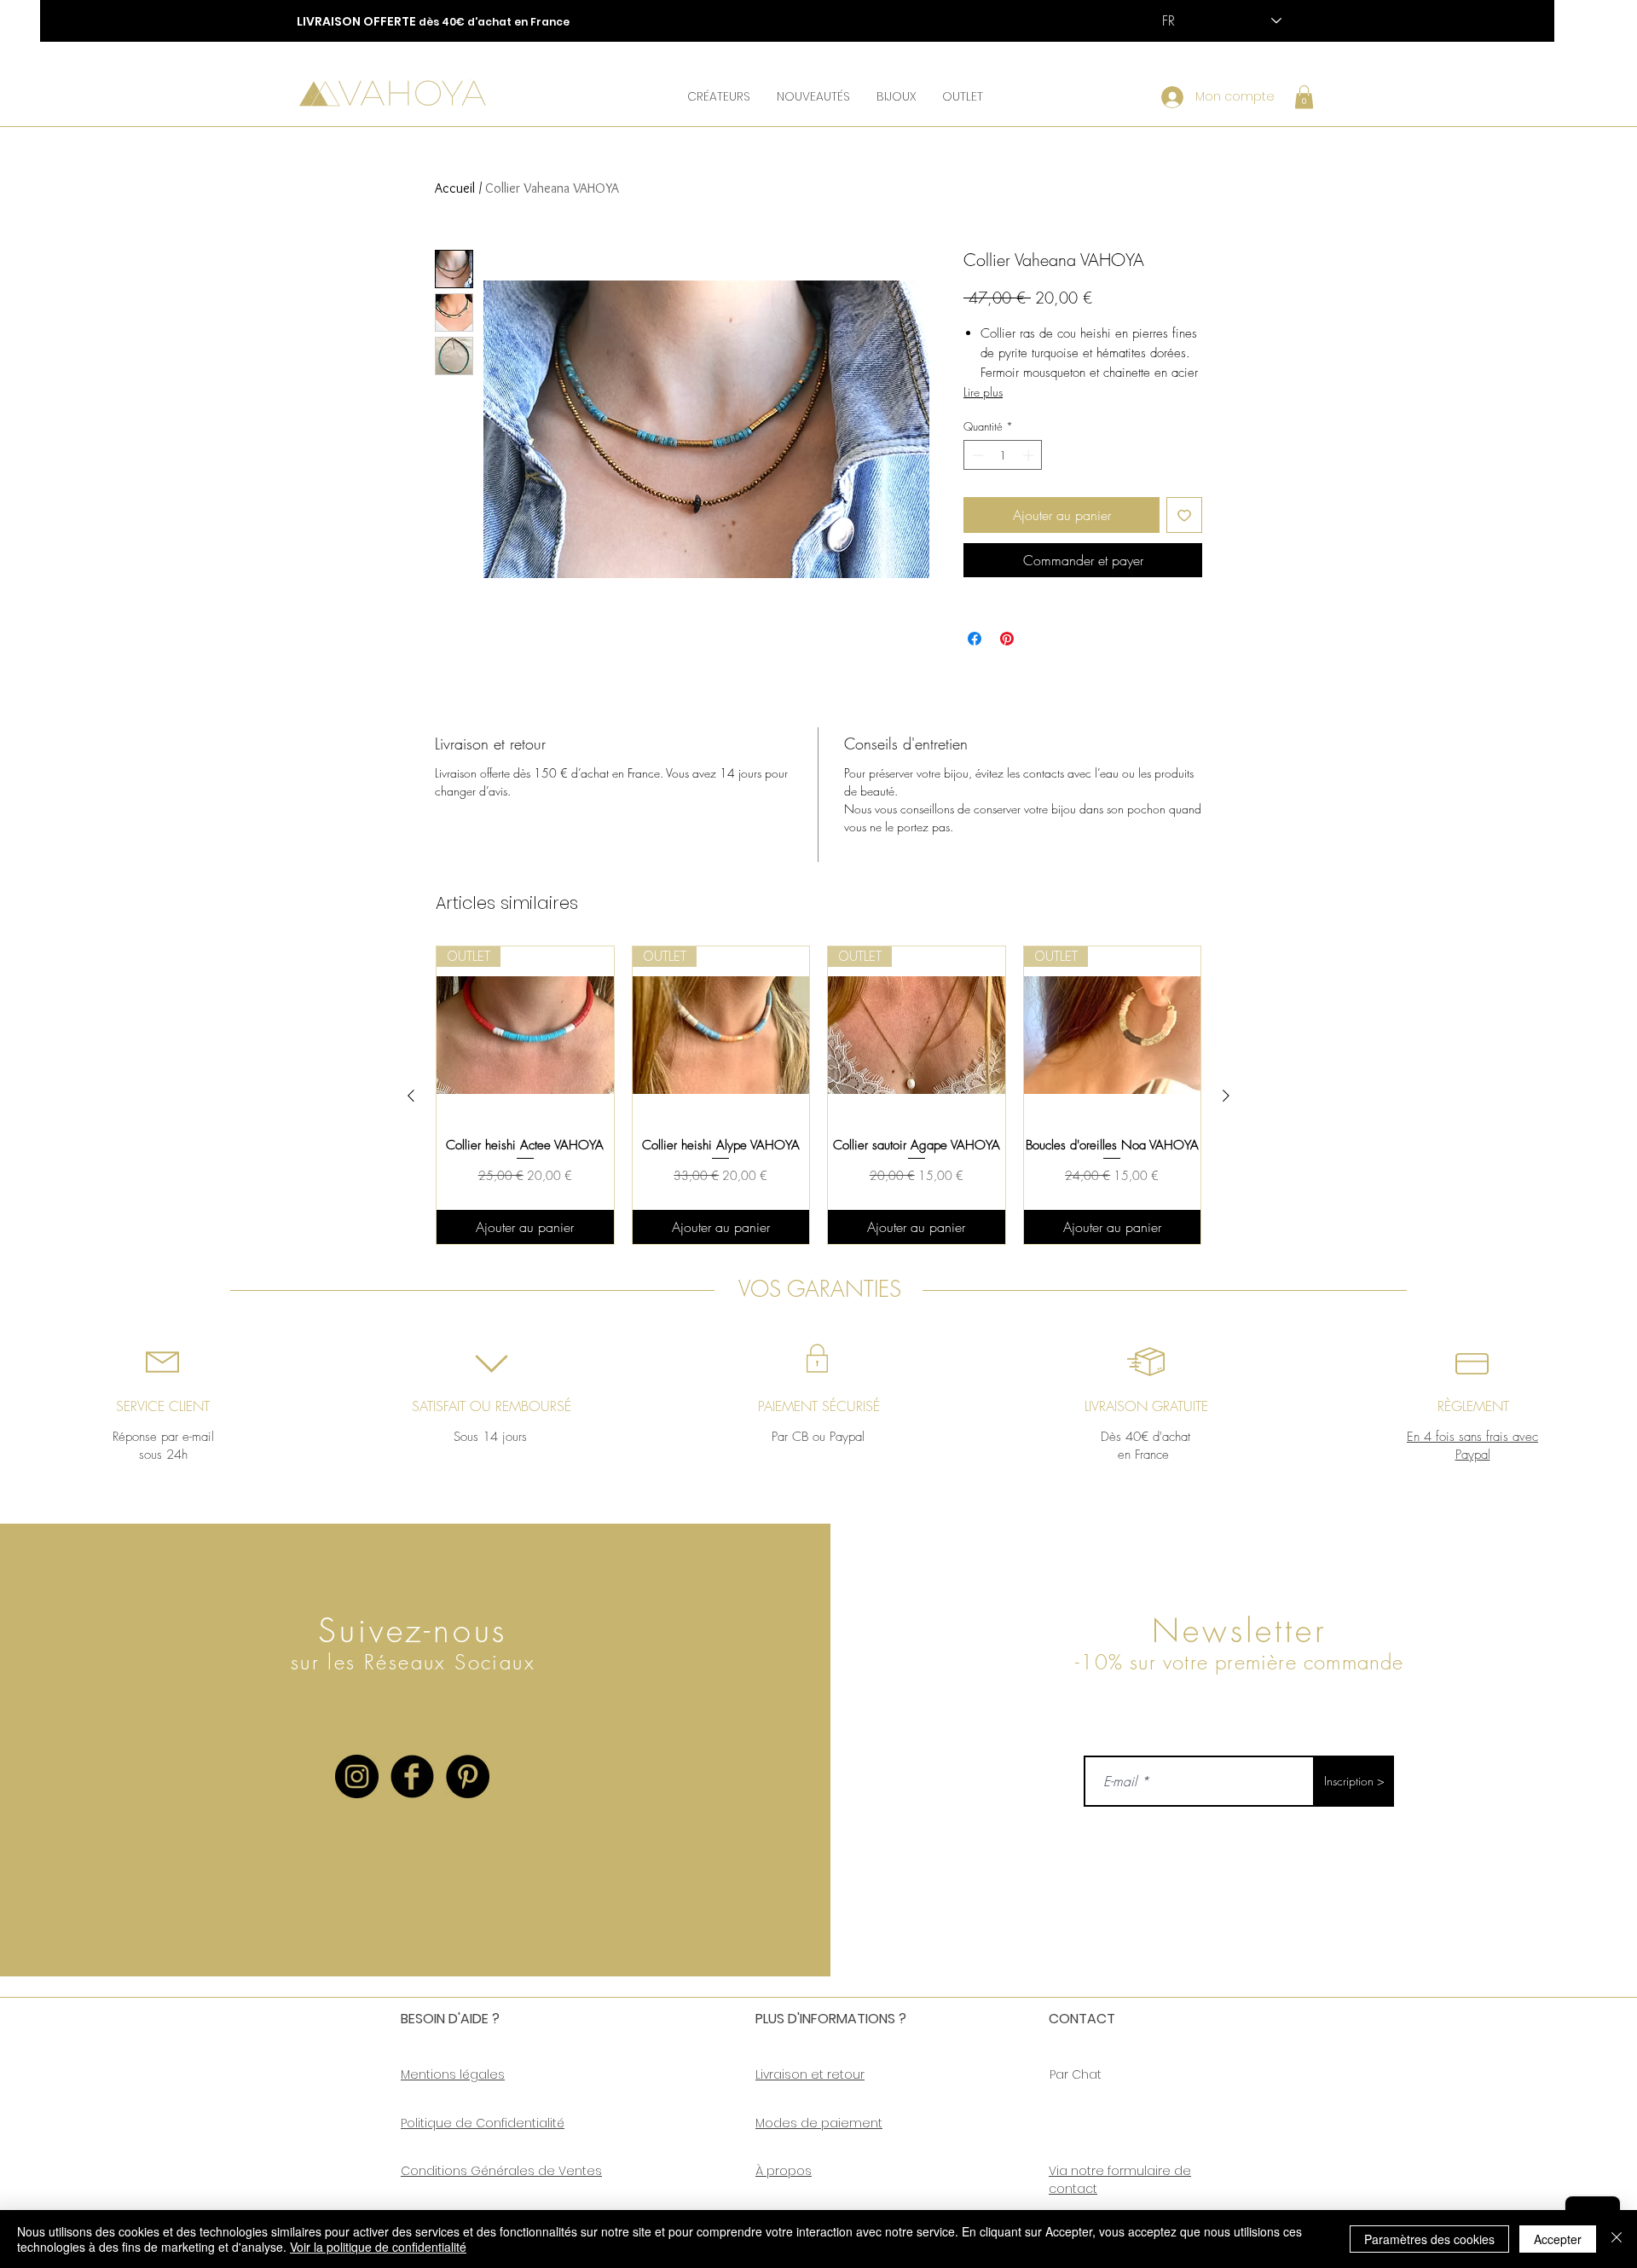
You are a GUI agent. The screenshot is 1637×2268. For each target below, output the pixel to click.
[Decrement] (976, 455)
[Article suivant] (1226, 1096)
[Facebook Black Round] (412, 1776)
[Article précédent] (411, 1096)
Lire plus (983, 392)
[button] (718, 96)
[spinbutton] (1003, 455)
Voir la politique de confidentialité (378, 2247)
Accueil (455, 188)
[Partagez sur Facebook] (975, 639)
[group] (818, 1095)
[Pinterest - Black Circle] (468, 1776)
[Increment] (1030, 455)
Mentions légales (453, 2074)
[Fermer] (1617, 2239)
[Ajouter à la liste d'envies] (1184, 515)
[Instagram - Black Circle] (357, 1776)
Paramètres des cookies (1429, 2239)
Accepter (1558, 2239)
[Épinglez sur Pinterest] (1007, 639)
